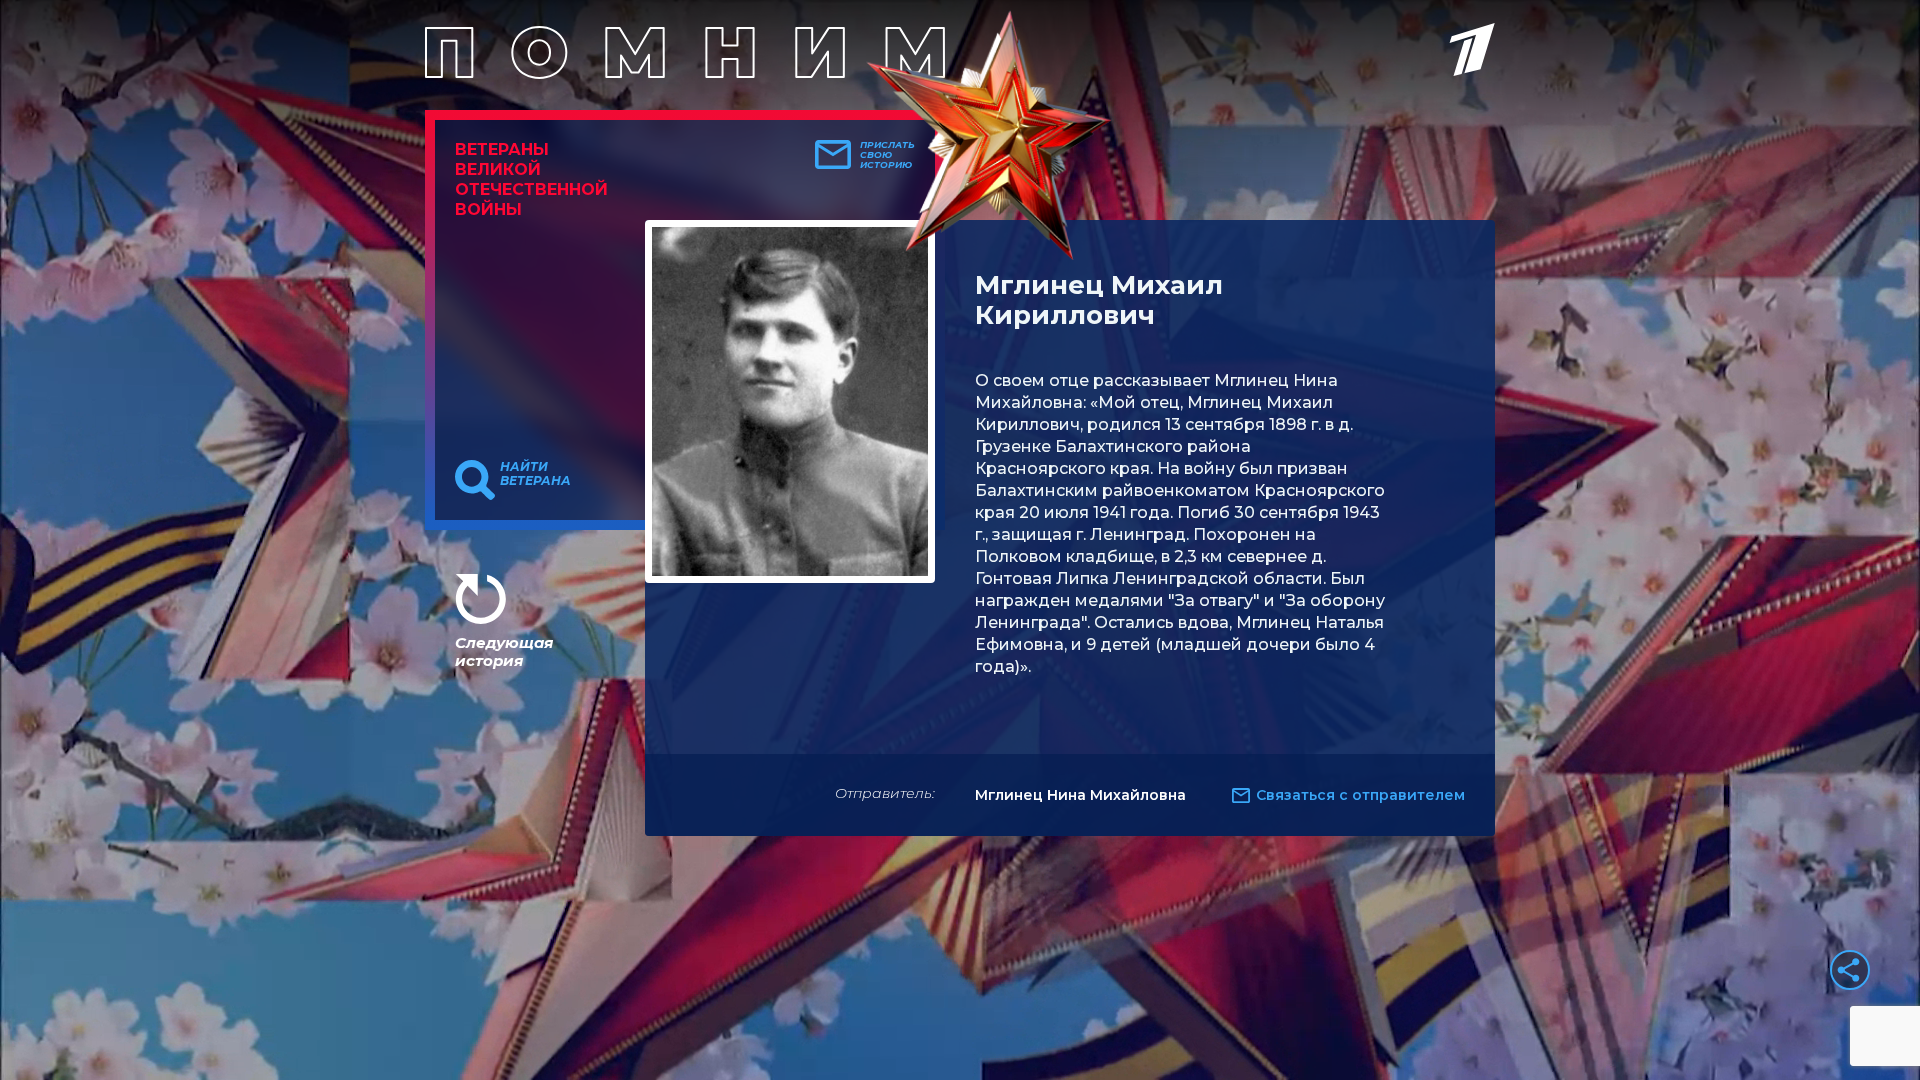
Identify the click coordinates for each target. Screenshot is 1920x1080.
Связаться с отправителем (1360, 795)
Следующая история (504, 651)
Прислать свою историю (887, 155)
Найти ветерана (535, 474)
